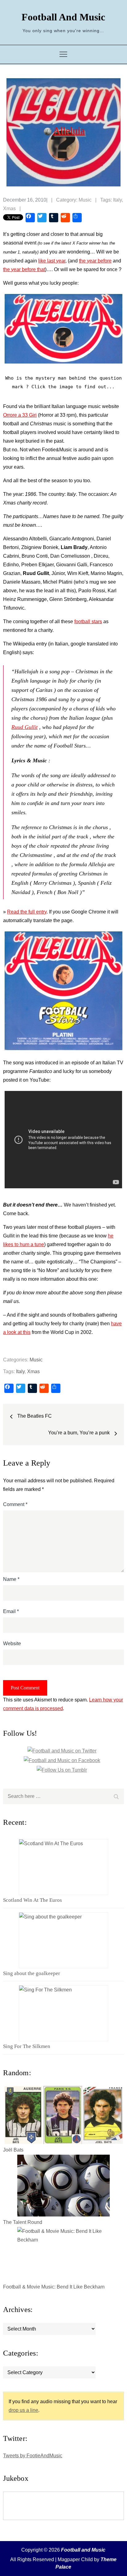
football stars (88, 622)
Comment (15, 1504)
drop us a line (23, 2410)
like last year (52, 261)
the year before (95, 261)
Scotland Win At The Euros (33, 1900)
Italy (117, 200)
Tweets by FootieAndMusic (33, 2456)
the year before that (24, 269)
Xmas (9, 209)
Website (12, 1644)
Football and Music (63, 17)
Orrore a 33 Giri (20, 415)
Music (85, 200)
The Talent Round (23, 2222)
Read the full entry (27, 912)
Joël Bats (13, 2150)
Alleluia (69, 130)
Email (11, 1611)
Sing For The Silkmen (27, 2046)
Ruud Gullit (25, 727)
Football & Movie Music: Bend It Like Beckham (54, 2287)
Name (11, 1579)
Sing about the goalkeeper (32, 1973)
